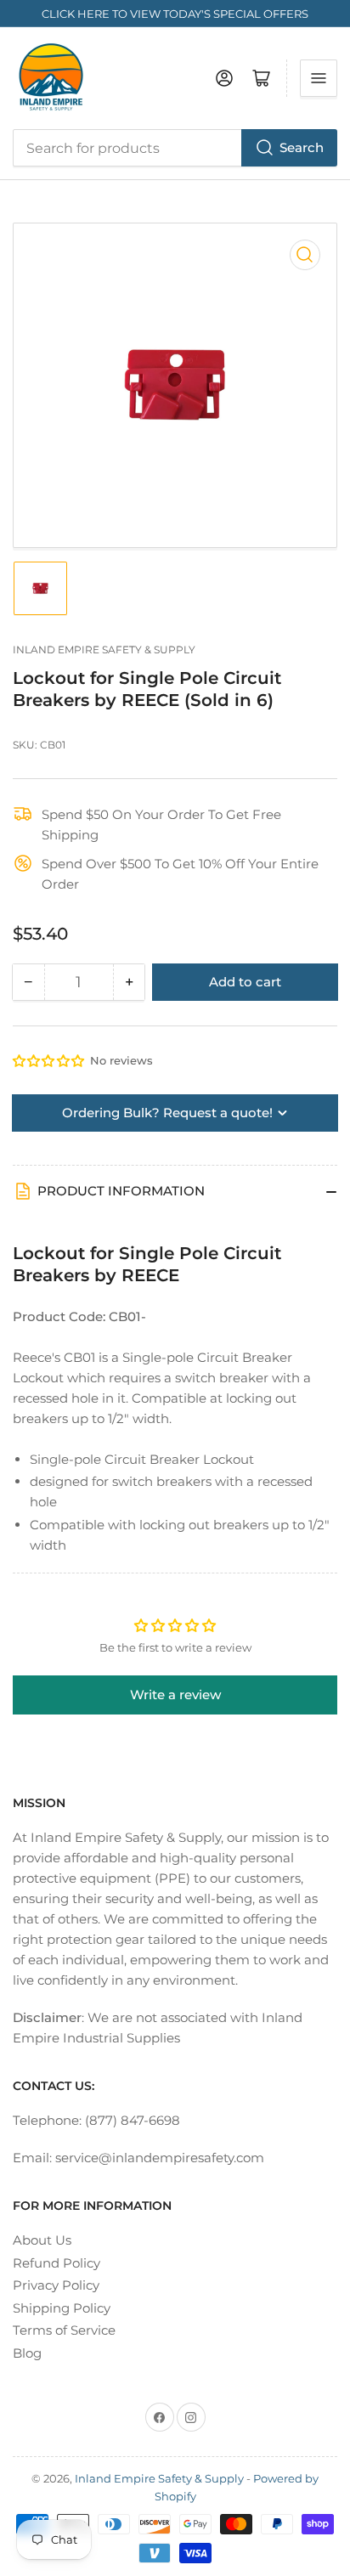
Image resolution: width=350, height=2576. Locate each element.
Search (302, 147)
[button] (49, 1061)
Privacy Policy (56, 2285)
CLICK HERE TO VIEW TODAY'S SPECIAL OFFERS (175, 14)
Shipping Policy (62, 2308)
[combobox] (175, 148)
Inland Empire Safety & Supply (104, 650)
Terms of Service (64, 2330)
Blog (27, 2353)
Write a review (175, 1695)
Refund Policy (56, 2263)
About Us (42, 2240)
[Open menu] (319, 78)
